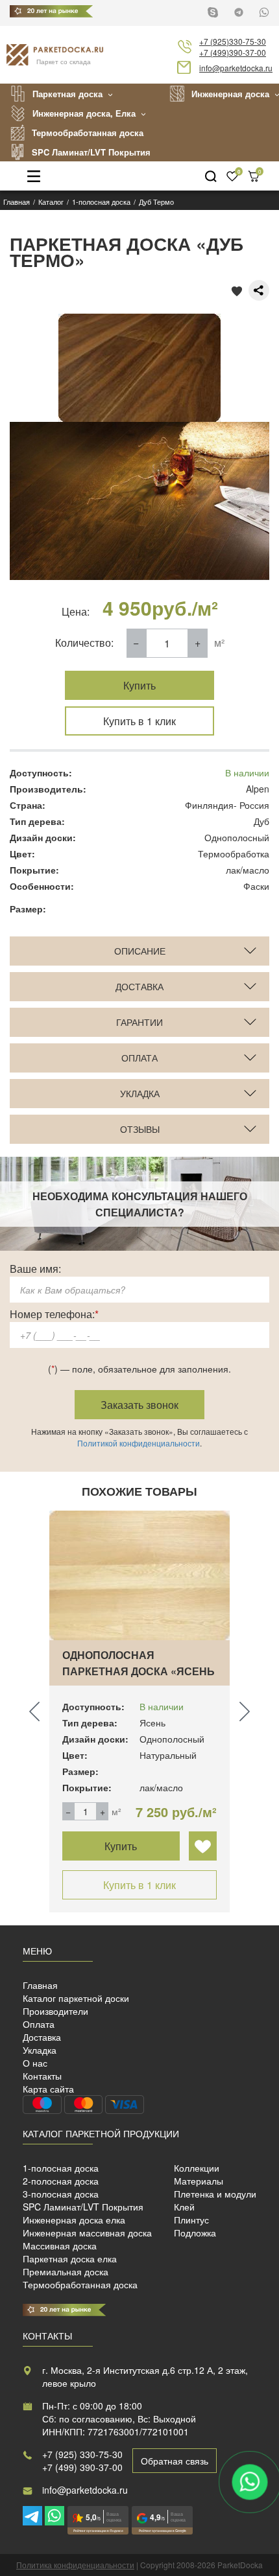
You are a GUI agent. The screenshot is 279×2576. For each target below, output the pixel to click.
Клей (184, 2207)
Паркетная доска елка (70, 2258)
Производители (55, 2011)
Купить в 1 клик (139, 721)
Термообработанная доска (88, 133)
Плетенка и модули (215, 2194)
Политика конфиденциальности (75, 2565)
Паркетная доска (67, 94)
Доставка (42, 2037)
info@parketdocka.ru (236, 68)
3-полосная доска (61, 2194)
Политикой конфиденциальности (139, 1443)
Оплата (39, 2024)
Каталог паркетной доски (76, 1998)
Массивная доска (60, 2245)
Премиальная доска (66, 2271)
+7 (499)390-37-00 (233, 52)
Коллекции (197, 2168)
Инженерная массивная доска (87, 2233)
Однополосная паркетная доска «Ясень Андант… (139, 1671)
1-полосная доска (61, 2168)
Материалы (199, 2181)
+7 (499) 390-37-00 (82, 2467)
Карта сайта (48, 2089)
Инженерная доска (230, 94)
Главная (40, 1985)
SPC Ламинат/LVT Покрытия (91, 152)
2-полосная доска (61, 2181)
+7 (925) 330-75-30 (82, 2454)
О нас (35, 2063)
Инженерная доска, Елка (84, 113)
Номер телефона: (54, 1314)
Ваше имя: (35, 1269)
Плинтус (191, 2220)
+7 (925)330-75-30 (233, 41)
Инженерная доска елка (74, 2220)
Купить (139, 685)
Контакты (42, 2076)
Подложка (195, 2233)
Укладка (40, 2050)
